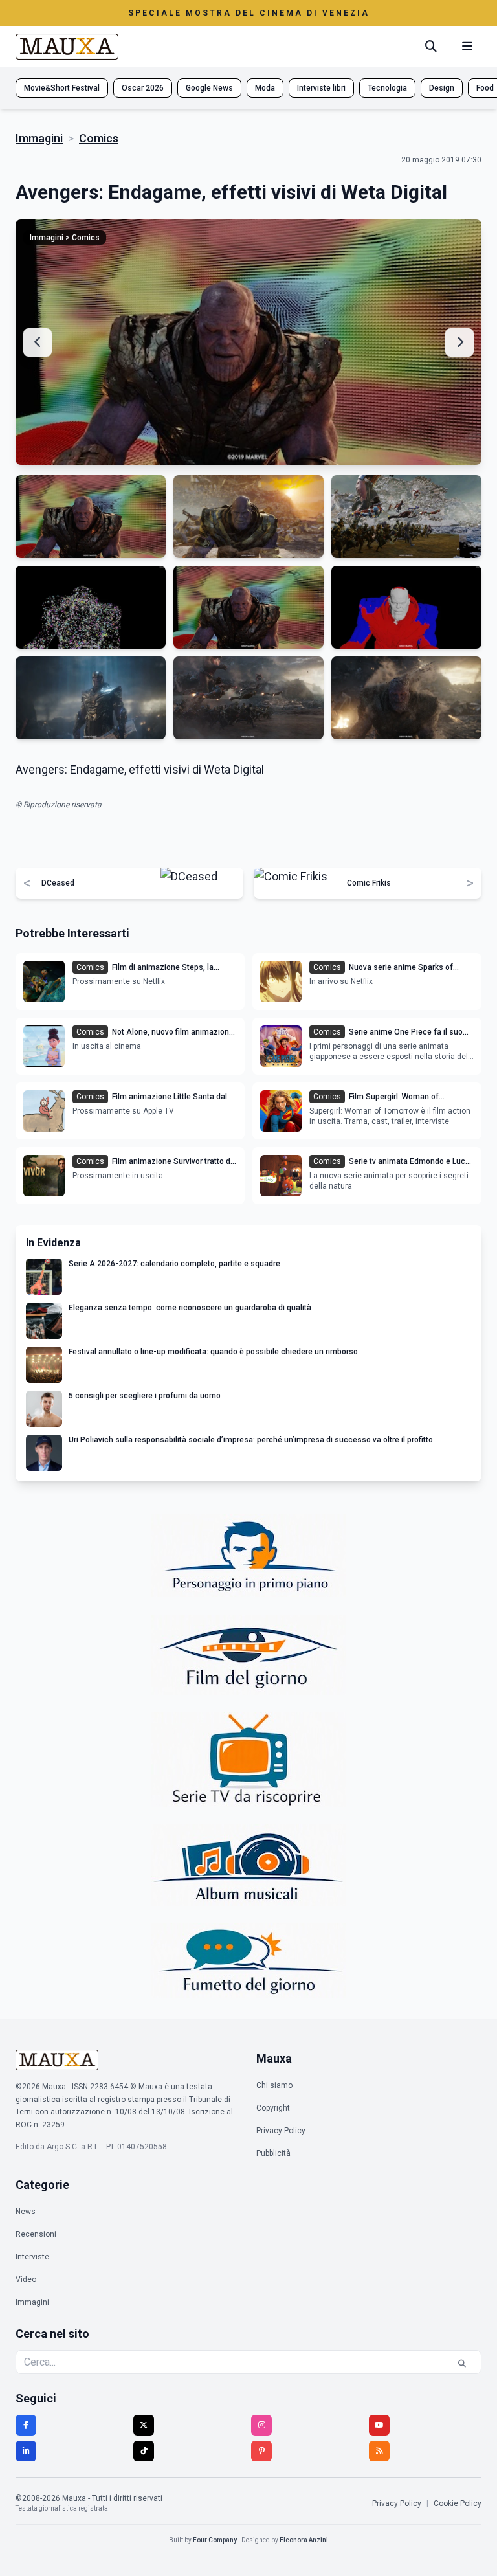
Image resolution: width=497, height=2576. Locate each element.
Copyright (273, 2108)
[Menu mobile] (467, 47)
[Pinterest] (261, 2451)
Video (26, 2279)
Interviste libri (321, 88)
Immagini (39, 138)
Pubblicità (273, 2153)
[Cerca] (431, 47)
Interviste (32, 2257)
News (26, 2212)
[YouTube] (379, 2425)
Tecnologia (387, 88)
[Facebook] (26, 2425)
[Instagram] (261, 2425)
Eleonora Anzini (304, 2540)
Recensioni (36, 2234)
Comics (99, 138)
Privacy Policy (281, 2131)
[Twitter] (144, 2425)
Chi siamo (274, 2085)
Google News (209, 88)
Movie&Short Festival (62, 88)
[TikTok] (144, 2451)
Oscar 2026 (143, 88)
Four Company (215, 2540)
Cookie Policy (458, 2503)
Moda (265, 88)
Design (442, 88)
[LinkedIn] (26, 2451)
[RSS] (379, 2451)
